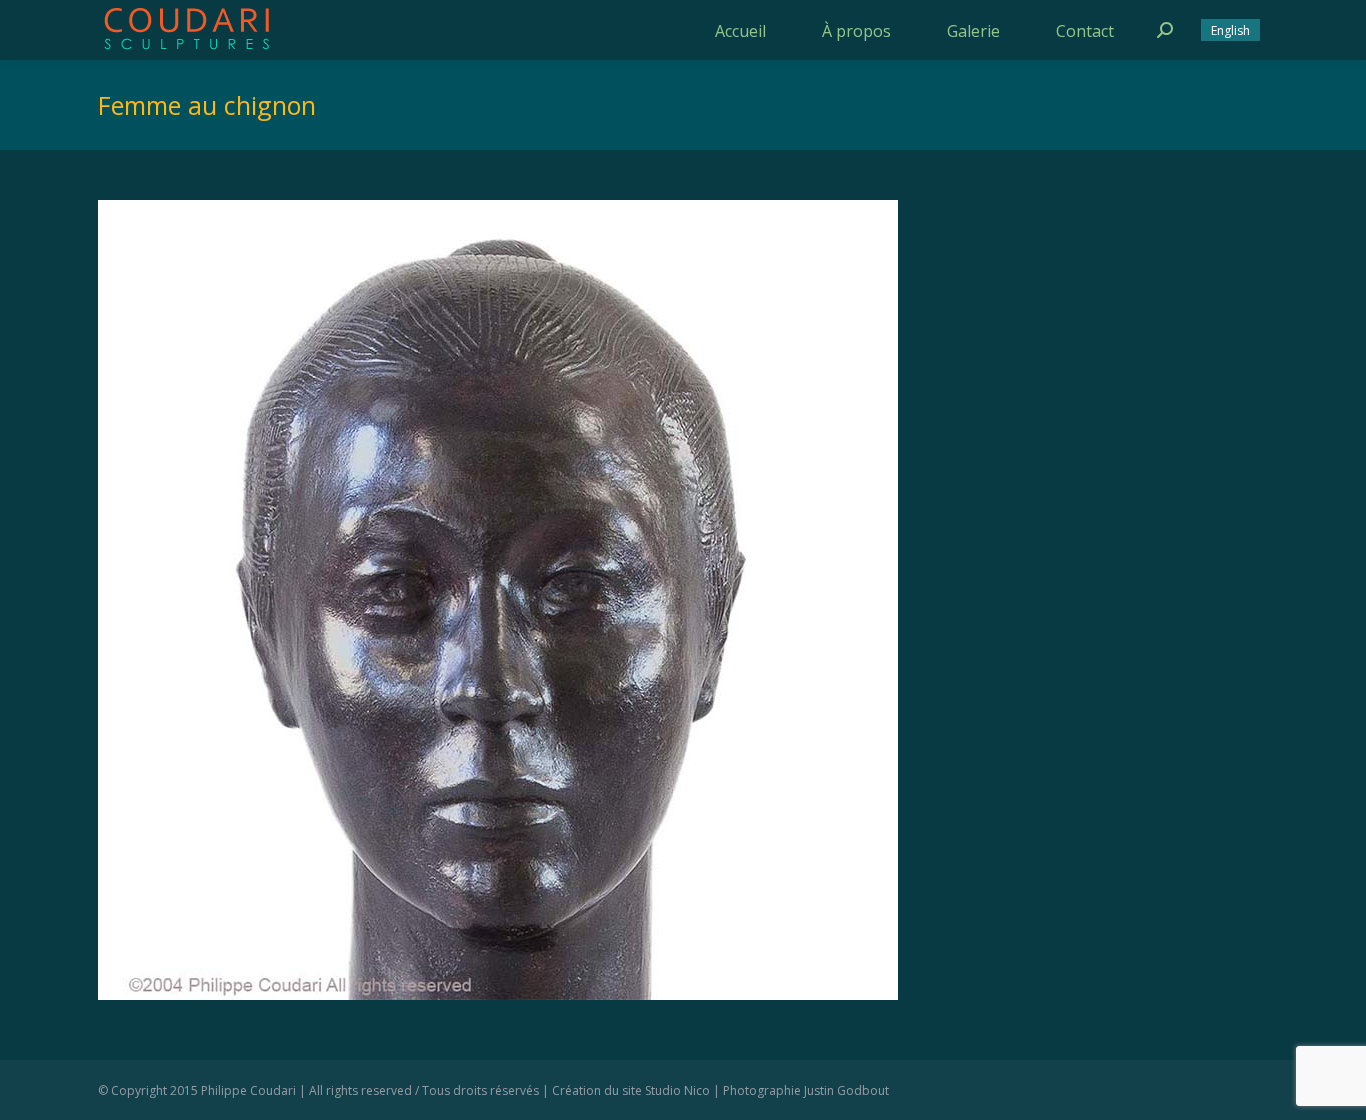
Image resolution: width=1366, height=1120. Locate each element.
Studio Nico (677, 1090)
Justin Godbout (846, 1090)
